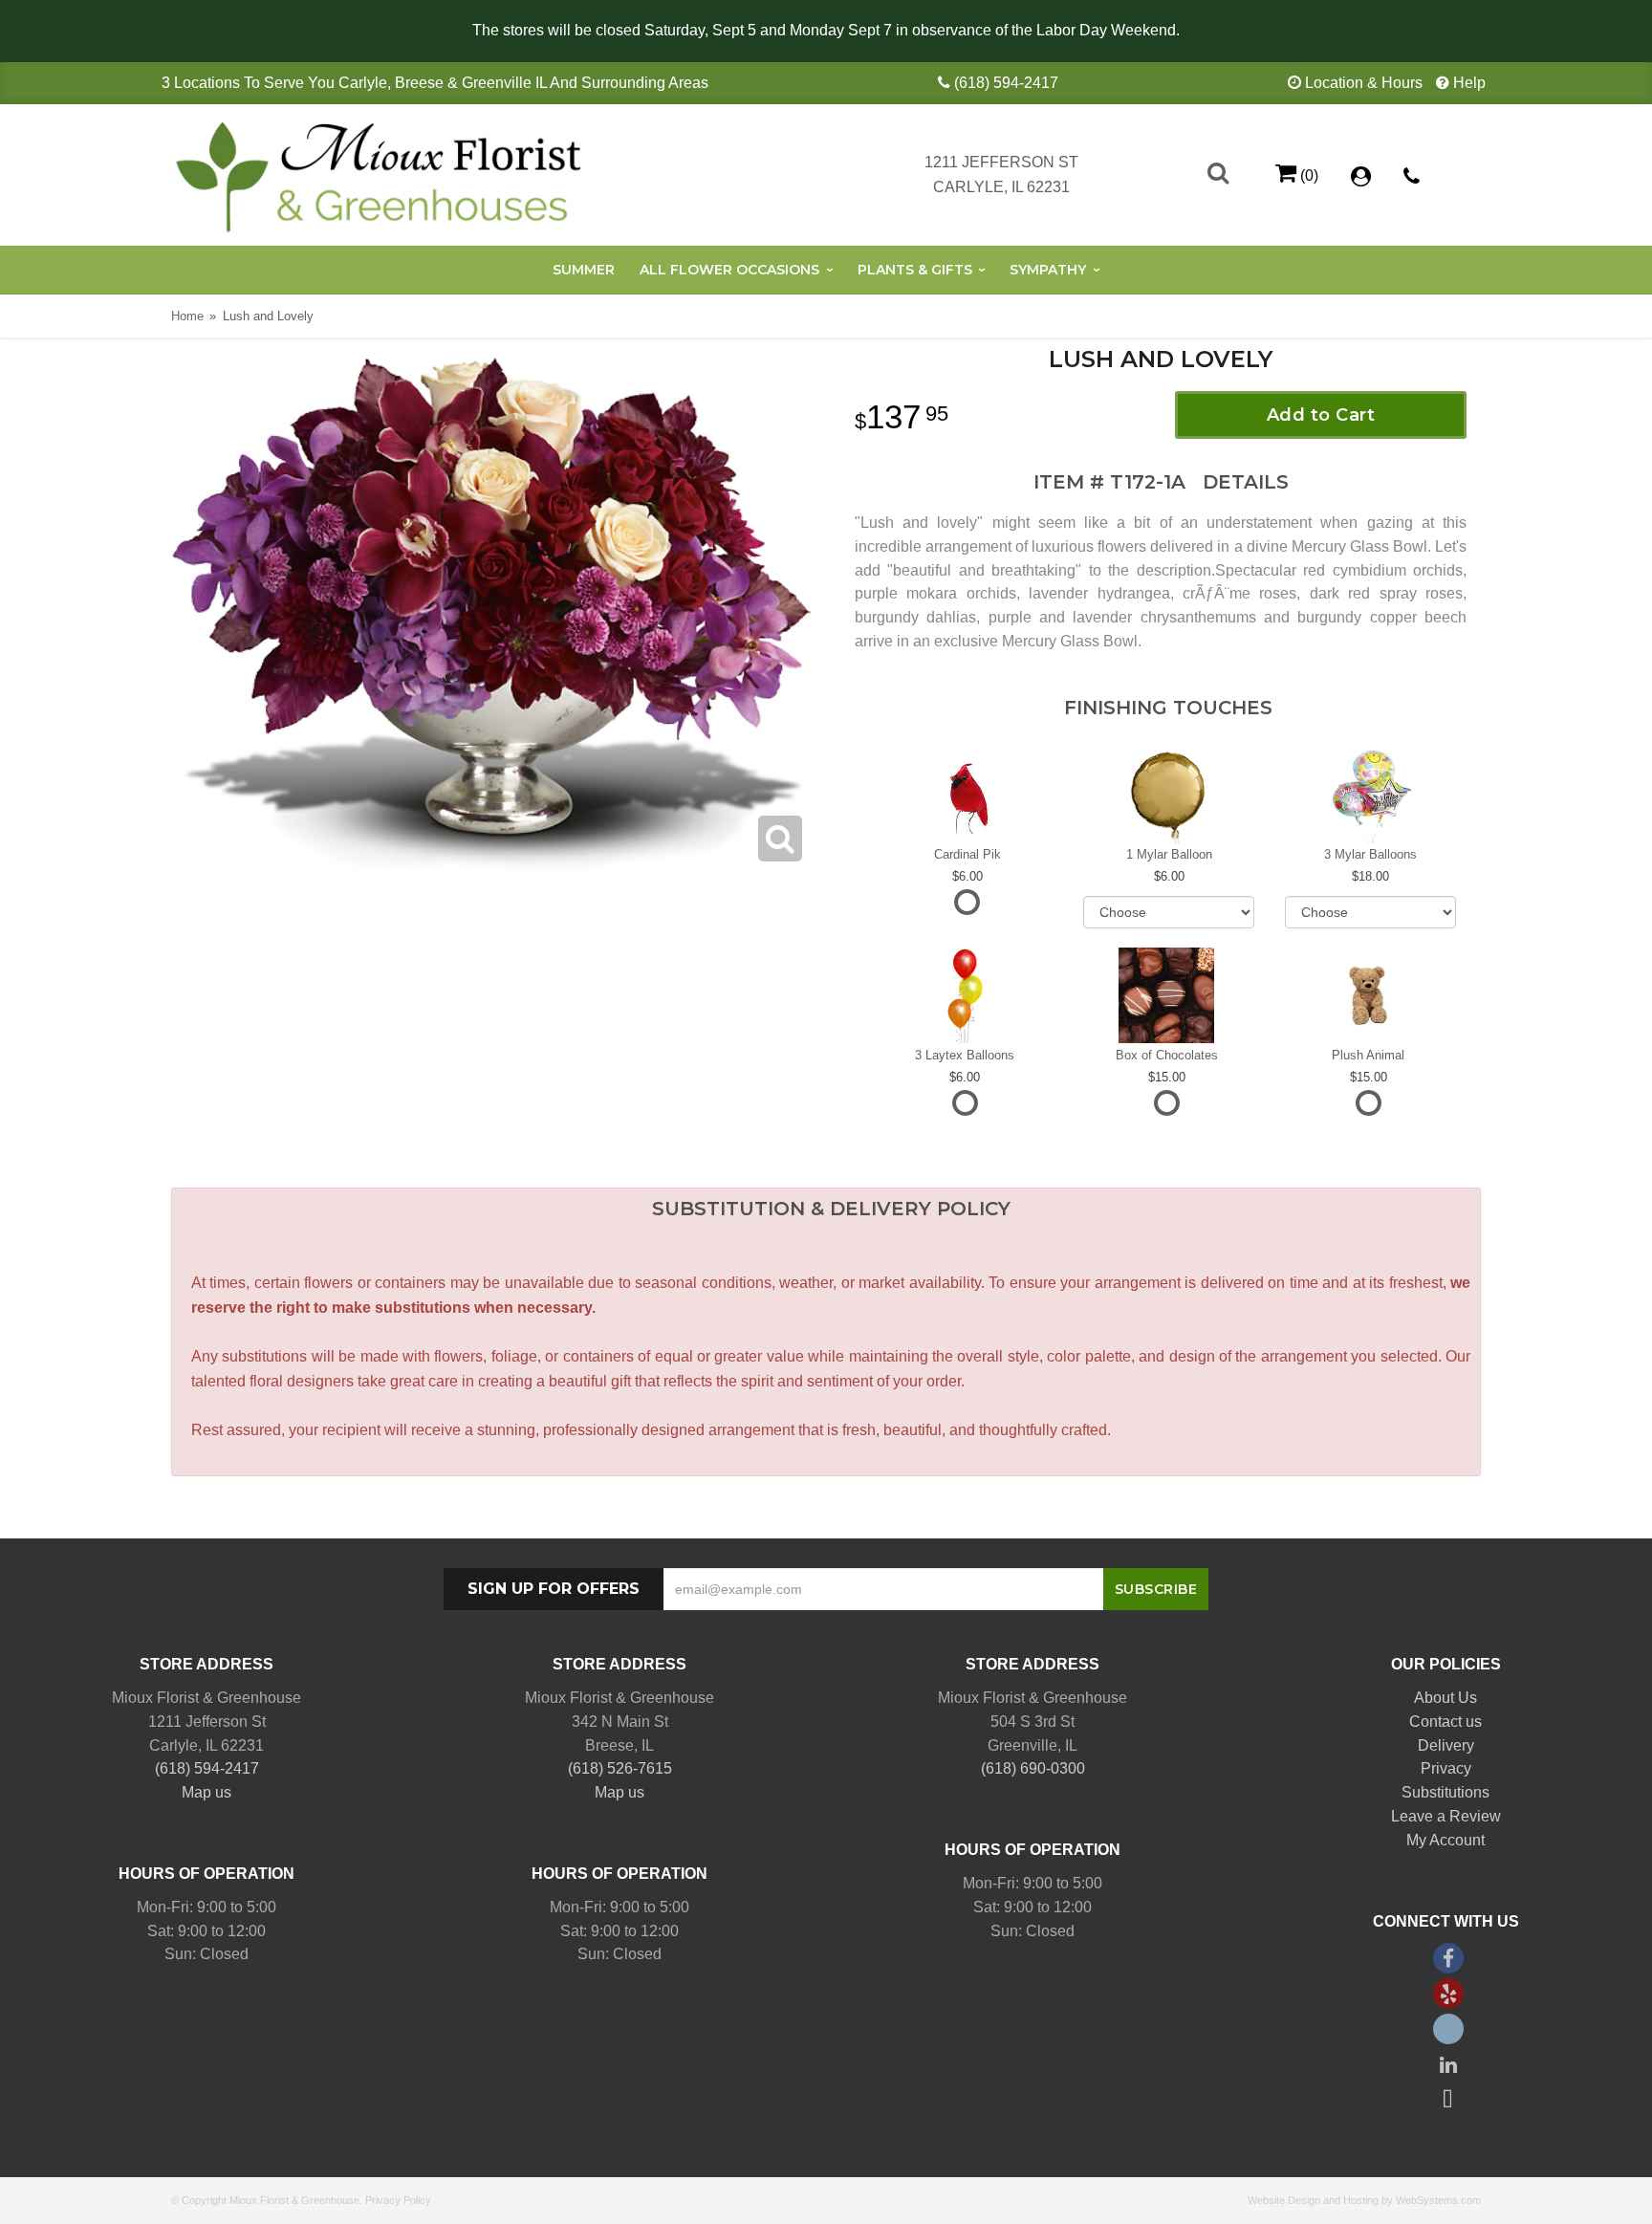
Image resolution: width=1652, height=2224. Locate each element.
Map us (206, 1792)
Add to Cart (1321, 415)
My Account (1445, 1840)
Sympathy (1048, 270)
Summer (584, 270)
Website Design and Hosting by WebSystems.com (1364, 2200)
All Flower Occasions (729, 270)
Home (187, 316)
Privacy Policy (398, 2200)
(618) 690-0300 (1033, 1768)
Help (1469, 83)
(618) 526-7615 (620, 1768)
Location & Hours (1364, 83)
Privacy (1446, 1768)
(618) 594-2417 (1006, 83)
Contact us (1445, 1722)
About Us (1445, 1698)
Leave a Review (1446, 1816)
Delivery (1446, 1745)
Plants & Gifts (915, 270)
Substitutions (1445, 1792)
